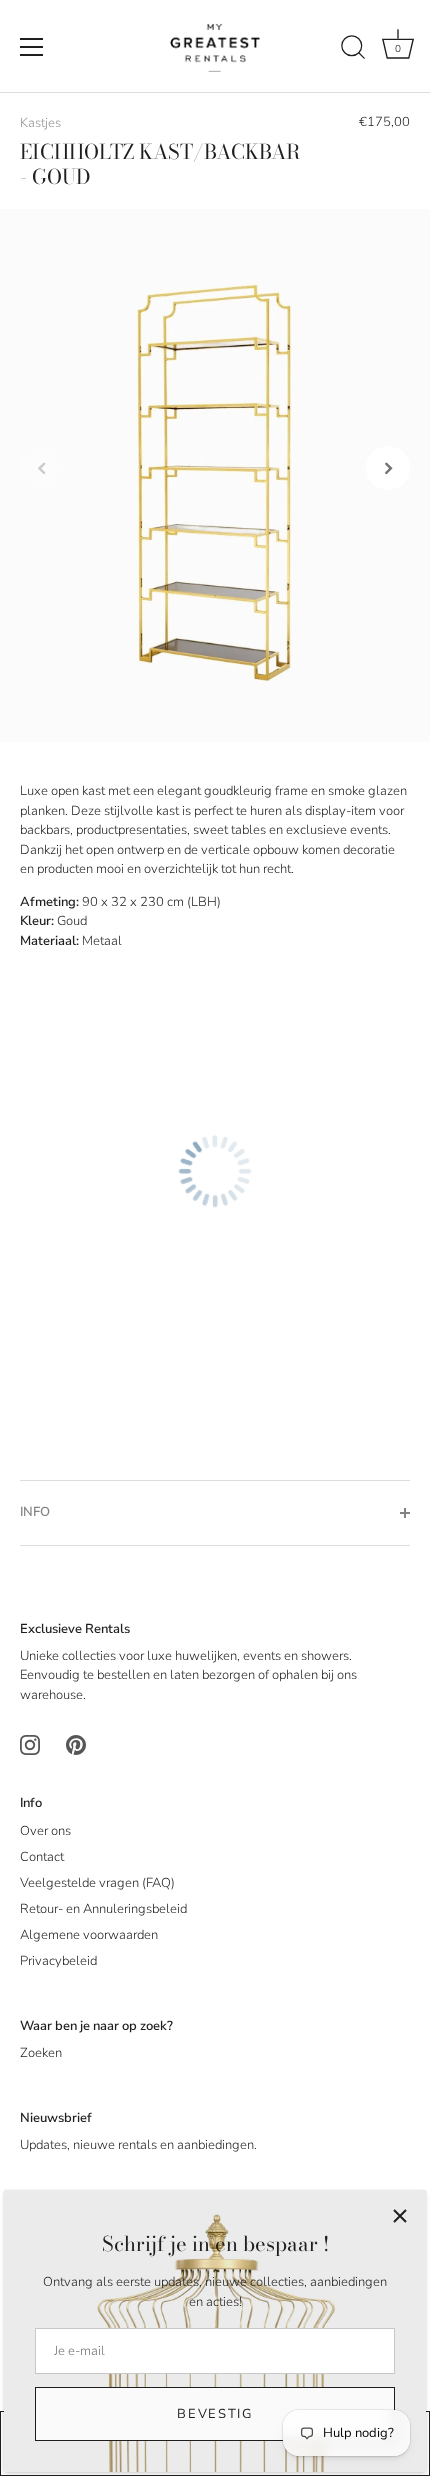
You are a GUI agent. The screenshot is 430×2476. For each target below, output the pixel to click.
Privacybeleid (58, 1961)
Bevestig (215, 2414)
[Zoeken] (353, 50)
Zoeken (41, 2053)
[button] (42, 468)
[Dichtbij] (400, 2216)
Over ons (45, 1831)
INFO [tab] (35, 1512)
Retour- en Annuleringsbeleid (103, 1909)
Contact (42, 1857)
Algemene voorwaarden (89, 1935)
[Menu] (32, 47)
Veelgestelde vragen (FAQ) (97, 1883)
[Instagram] (30, 1745)
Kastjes (40, 123)
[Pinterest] (76, 1745)
